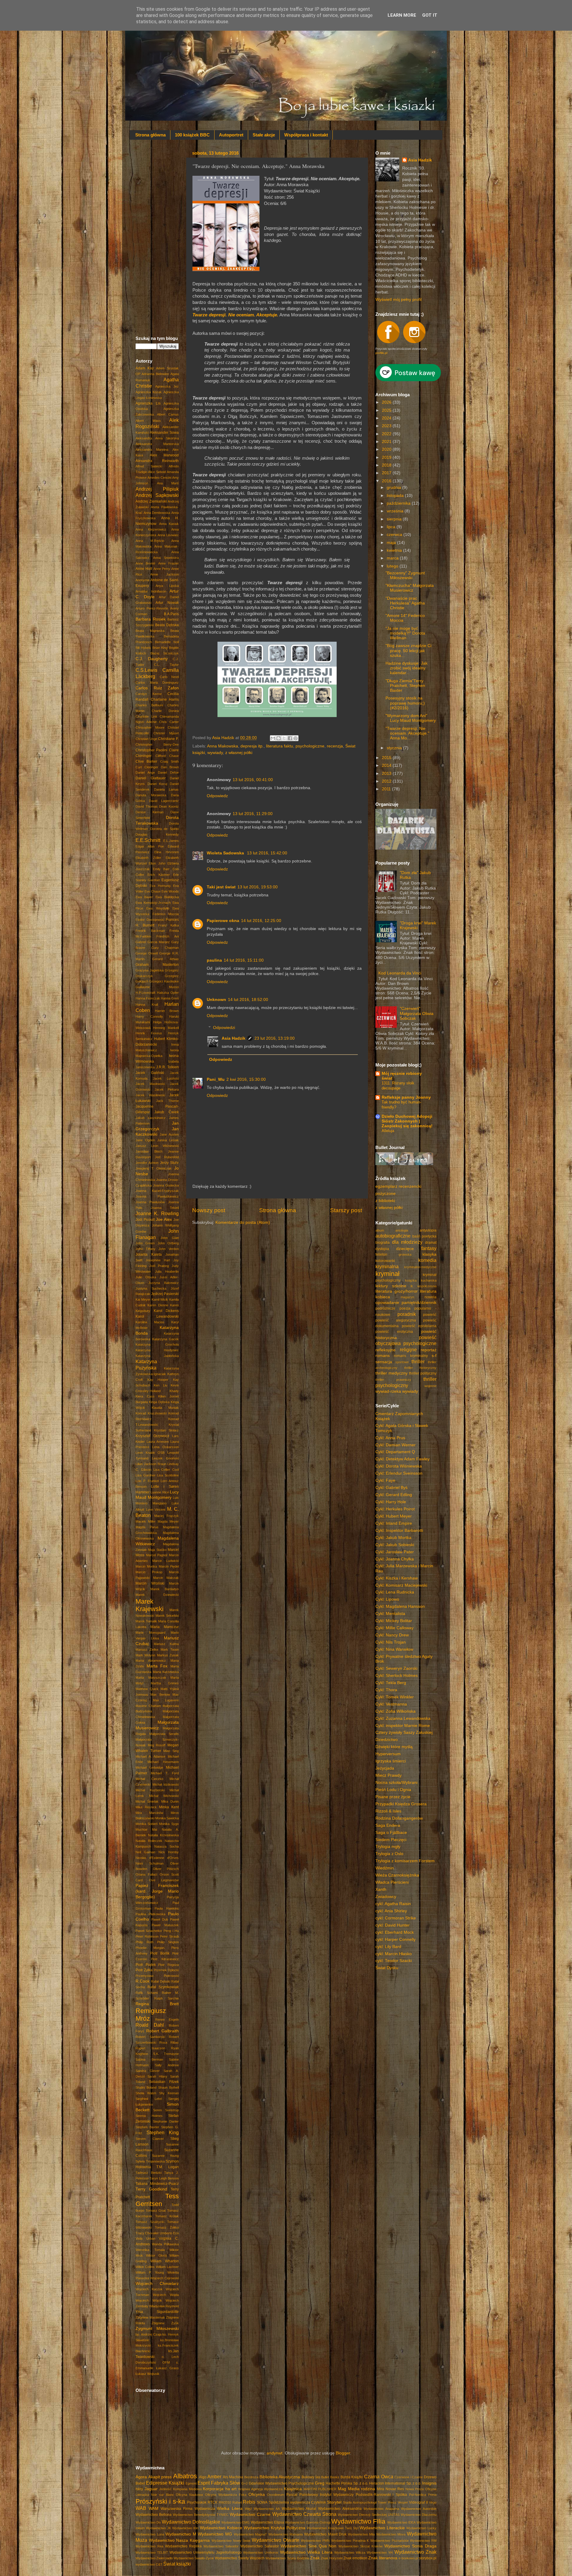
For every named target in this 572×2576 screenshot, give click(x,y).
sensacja (384, 1362)
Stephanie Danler (166, 2121)
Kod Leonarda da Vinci (400, 973)
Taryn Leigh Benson (164, 2178)
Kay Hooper (158, 1380)
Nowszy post (209, 1210)
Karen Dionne (158, 1305)
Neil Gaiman (145, 1852)
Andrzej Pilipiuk (157, 489)
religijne (408, 1350)
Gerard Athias (166, 959)
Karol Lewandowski (157, 1316)
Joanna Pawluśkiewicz (157, 1196)
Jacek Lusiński (166, 1078)
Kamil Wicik (160, 1299)
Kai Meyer (143, 1299)
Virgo (433, 2502)
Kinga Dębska (159, 1402)
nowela (430, 1297)
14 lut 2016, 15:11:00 (244, 960)
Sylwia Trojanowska (150, 2161)
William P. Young (150, 2272)
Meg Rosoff (157, 1745)
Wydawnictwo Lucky (421, 2528)
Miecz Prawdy (388, 1775)
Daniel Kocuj (157, 784)
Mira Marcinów (149, 1813)
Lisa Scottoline (168, 1475)
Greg (320, 2483)
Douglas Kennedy (157, 834)
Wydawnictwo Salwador (221, 2546)
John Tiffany (146, 1249)
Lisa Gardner (146, 1475)
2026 (387, 402)
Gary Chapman (165, 948)
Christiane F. (168, 739)
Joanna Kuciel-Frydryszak (157, 1191)
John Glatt (170, 1238)
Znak (315, 2558)
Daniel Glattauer (151, 778)
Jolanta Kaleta (149, 1254)
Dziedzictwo (387, 1740)
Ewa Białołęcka (167, 897)
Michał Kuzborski (150, 1790)
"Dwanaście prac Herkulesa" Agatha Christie (405, 603)
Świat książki (177, 2564)
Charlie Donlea (165, 711)
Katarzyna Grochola (157, 1344)
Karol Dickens (166, 1311)
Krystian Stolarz (167, 1430)
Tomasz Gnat (156, 2210)
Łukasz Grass (168, 2368)
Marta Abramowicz (151, 1661)
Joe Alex (164, 1219)
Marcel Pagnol (157, 1555)
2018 (387, 465)
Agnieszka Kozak (149, 392)
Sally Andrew (167, 2065)
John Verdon (169, 1249)
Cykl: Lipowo (387, 1599)
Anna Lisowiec (168, 535)
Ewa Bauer (144, 897)
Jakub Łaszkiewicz (151, 1118)
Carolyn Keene (149, 694)
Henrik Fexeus (149, 1033)
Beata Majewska (150, 631)
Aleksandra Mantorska (157, 444)
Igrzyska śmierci (391, 1761)
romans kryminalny (411, 1356)
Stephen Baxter (147, 2127)
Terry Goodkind (151, 2189)
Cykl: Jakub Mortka (393, 1538)
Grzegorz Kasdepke (164, 981)
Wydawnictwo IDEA (401, 2522)
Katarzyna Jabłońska (157, 1356)
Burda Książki (352, 2477)
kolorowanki (385, 1261)
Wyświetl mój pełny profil (398, 300)
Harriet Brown (167, 1011)
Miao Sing (171, 1751)
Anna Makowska (223, 746)
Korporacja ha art (220, 2489)
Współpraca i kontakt (306, 135)
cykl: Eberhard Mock (395, 1932)
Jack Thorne (168, 1101)
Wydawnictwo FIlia (358, 2521)
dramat (431, 1243)
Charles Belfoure (149, 705)
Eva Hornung (160, 886)
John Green (145, 1243)
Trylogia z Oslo (389, 1854)
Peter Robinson (147, 1936)
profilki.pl (381, 353)
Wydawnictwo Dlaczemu (419, 2515)
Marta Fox (157, 1666)
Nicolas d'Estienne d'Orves (157, 1858)
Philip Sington (168, 1942)
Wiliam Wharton (165, 2261)
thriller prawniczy (393, 1380)
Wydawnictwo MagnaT (251, 2534)
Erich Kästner (158, 875)
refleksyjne (386, 1350)
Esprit (204, 2483)
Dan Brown (170, 767)
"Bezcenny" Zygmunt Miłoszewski (405, 575)
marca (393, 558)
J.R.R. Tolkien (168, 1067)
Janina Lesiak (168, 1140)
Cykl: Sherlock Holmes (397, 1676)
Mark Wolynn (145, 1655)
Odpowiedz (217, 796)
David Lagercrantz (164, 801)
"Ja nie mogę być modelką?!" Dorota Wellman (405, 633)
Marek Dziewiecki (157, 1595)
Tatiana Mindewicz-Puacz (157, 2184)
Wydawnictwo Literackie (382, 2528)
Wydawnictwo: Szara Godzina (287, 2558)
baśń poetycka (424, 1236)
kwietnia (395, 550)
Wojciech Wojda (166, 2295)
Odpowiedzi (224, 1028)
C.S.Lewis (146, 670)
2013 (387, 774)
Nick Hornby (169, 1852)
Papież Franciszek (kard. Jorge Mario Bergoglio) (157, 1891)
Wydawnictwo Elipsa (268, 2522)
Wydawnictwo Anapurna (381, 2509)
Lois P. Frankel (147, 1481)
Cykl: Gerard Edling (394, 1495)
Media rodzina (362, 2489)
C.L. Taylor (166, 665)
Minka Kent (169, 1807)
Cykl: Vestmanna (391, 1704)
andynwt (275, 2453)
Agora (141, 2477)
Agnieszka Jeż (167, 386)
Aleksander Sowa (164, 433)
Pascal (292, 2495)
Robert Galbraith (163, 2031)
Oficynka (257, 2495)
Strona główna (150, 135)
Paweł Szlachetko (149, 1931)
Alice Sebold (157, 472)
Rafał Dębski (160, 1981)
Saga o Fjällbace (391, 1833)
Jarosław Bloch (149, 1151)
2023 (387, 426)
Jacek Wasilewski (150, 1095)
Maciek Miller (146, 1521)
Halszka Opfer (168, 993)
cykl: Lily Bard (388, 1947)
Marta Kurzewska (166, 1672)
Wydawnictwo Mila (362, 2534)
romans (383, 1356)
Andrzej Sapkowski (157, 495)
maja (392, 543)
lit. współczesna (423, 1286)
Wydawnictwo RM (423, 2541)
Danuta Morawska (151, 795)
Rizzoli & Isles (388, 1811)
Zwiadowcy (386, 1897)
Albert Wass (148, 421)
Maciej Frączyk (167, 1516)
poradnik (407, 1314)
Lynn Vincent (156, 1509)
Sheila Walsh (146, 2093)
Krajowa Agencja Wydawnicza (260, 2489)
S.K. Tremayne (166, 2054)
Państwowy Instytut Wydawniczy (327, 2495)
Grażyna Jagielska (150, 970)
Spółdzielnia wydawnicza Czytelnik (297, 2502)
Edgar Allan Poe (150, 846)
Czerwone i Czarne (409, 2477)
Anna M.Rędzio (150, 541)
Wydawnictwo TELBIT (152, 2552)
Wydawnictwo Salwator (260, 2546)
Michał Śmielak (147, 1801)
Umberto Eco (169, 2233)
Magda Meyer (168, 1521)
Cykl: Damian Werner (395, 1445)
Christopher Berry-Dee (157, 744)
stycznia (395, 748)
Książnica (293, 2489)
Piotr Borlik (160, 1953)
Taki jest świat (221, 887)
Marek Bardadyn (165, 1589)
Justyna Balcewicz (164, 1283)
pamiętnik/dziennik (419, 1303)
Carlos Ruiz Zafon (157, 688)
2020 (387, 449)
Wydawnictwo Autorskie (419, 2509)
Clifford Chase (167, 756)
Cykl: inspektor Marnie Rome (403, 1726)
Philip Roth (144, 1942)
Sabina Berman (149, 2059)
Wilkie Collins (145, 2267)
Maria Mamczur (165, 1627)
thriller (418, 1361)
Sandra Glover (148, 2071)
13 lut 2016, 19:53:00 (258, 887)
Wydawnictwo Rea (149, 2546)
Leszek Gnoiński (165, 1458)
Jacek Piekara (167, 1089)
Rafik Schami (147, 1993)
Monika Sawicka (167, 1818)
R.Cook (143, 1981)
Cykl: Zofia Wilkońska (395, 1711)
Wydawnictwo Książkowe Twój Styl (332, 2528)
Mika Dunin (170, 1801)
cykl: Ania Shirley (391, 1911)
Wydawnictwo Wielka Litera (306, 2552)
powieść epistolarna (419, 1326)
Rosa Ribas (169, 2042)
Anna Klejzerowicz (151, 529)
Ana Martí (168, 483)
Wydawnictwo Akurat (299, 2509)
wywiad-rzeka (388, 1391)
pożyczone (386, 1194)
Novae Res (395, 2489)
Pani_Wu (216, 1079)
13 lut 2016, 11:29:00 (253, 814)
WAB (141, 2508)
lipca (392, 527)
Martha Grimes (165, 1683)
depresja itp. (252, 746)
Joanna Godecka (166, 1185)
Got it (430, 15)
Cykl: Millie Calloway (394, 1628)
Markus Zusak (168, 1655)
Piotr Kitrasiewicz (165, 1959)
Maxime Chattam (148, 1706)
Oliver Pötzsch (166, 1869)
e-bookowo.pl (408, 2558)
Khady (174, 1391)
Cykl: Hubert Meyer (394, 1516)
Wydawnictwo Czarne (250, 2514)
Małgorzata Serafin (164, 1734)
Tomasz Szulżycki (150, 2222)
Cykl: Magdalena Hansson (400, 1606)
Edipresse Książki (165, 2483)
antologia (402, 1230)
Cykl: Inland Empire (394, 1523)
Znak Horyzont (332, 2558)
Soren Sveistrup (166, 2110)
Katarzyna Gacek (166, 1339)
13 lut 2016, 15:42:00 (267, 853)
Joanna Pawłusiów (150, 1202)
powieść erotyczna (394, 1332)
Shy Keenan (169, 2093)
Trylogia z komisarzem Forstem (405, 1861)
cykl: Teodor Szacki (394, 1961)
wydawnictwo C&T (149, 2564)
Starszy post (346, 1210)
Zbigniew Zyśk (165, 2323)
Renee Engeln (167, 2020)
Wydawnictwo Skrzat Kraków (360, 2546)
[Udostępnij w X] (284, 738)
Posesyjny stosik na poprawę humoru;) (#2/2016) (405, 703)
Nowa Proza (415, 2489)
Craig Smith (170, 761)
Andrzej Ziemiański (151, 501)
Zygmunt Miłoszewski (157, 2329)
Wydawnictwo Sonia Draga (410, 2546)
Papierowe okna (223, 921)
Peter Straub (169, 1936)
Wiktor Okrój (156, 2255)
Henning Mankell (166, 1028)
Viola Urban (145, 2238)
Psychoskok (197, 2502)
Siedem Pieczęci (391, 1840)
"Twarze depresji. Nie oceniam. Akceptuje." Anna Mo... (407, 733)
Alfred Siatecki (149, 466)
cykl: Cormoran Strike (396, 1918)
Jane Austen (169, 1134)
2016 (387, 481)
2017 (387, 473)
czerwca (395, 535)
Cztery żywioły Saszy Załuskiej (404, 1732)
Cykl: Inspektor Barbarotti (399, 1530)
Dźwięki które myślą (394, 1747)
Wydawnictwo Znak (415, 2552)
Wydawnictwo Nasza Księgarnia (179, 2540)
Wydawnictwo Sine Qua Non (309, 2546)
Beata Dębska (167, 625)
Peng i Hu (171, 1931)
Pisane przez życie (393, 1797)
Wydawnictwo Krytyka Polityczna (275, 2528)
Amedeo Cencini (159, 478)
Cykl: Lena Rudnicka (395, 1592)
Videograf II (418, 2502)
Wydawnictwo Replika (183, 2546)
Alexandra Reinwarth (157, 461)
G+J (244, 2483)
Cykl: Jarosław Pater (395, 1552)
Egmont (191, 2483)
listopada (396, 496)
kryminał (387, 1274)
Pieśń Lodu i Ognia (393, 1790)
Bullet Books (330, 2477)
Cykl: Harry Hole (391, 1502)
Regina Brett (157, 2004)
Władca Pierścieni (392, 1882)
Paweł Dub (160, 1919)
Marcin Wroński (150, 1583)
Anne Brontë (145, 563)
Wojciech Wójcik (149, 2300)
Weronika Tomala (150, 2250)
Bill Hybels (143, 648)
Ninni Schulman (150, 1863)
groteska (405, 1254)
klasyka (429, 1254)
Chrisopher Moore (150, 727)
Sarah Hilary (157, 2076)
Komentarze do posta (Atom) (243, 1222)
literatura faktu (280, 746)
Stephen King (163, 2132)
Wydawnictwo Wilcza (350, 2552)
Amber (214, 2476)
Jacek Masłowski (150, 1084)
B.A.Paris (171, 614)
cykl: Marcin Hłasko (394, 1954)
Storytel (334, 2502)
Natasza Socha (167, 1846)
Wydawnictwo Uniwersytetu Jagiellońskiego (206, 2552)
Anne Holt (144, 569)
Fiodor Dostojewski (150, 920)
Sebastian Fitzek (164, 2082)
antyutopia (428, 1230)
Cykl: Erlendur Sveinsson (399, 1473)
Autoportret (231, 135)
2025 (387, 410)
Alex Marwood (164, 455)
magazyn (407, 1297)
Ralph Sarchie (167, 1998)
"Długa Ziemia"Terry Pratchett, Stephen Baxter (405, 686)
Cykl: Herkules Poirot (395, 1509)
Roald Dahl (150, 2025)
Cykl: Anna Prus (390, 1438)
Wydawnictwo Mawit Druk (325, 2534)
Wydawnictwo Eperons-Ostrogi (308, 2522)
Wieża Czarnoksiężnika (397, 1875)
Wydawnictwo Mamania (286, 2534)
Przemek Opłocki (166, 1970)
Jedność (165, 2489)
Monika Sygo (169, 1824)
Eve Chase (153, 891)
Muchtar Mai (146, 1829)
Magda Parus (147, 1527)
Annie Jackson (164, 574)
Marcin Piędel (169, 1566)
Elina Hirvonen (167, 852)
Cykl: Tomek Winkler (395, 1697)
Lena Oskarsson (165, 1447)
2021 (387, 442)
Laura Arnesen (158, 1442)
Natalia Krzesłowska (163, 1835)
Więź (248, 2509)
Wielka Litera (230, 2509)
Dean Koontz (169, 806)
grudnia (394, 488)
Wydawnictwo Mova (391, 2534)
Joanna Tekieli (165, 1208)
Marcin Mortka (146, 1566)
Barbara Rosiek (151, 619)
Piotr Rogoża (168, 1965)
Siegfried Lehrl (149, 2099)
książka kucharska (421, 1280)
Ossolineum (276, 2495)
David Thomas (147, 806)
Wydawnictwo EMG (236, 2522)
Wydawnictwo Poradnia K (350, 2541)
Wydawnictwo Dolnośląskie (191, 2522)
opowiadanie (387, 1303)
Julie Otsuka (146, 1277)
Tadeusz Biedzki (149, 2173)
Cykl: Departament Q (395, 1452)
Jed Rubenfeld (167, 1157)
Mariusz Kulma (166, 1644)
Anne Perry (162, 569)
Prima (432, 2495)
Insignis (429, 2483)
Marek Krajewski (150, 1605)
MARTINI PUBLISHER (320, 2489)
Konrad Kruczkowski (151, 1413)
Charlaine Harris (165, 699)
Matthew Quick (147, 1689)
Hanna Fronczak (148, 998)
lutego (393, 566)
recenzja (335, 746)
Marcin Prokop (149, 1572)
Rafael (237, 2502)
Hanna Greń (170, 998)
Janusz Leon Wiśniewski (157, 1146)
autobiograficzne (393, 1236)
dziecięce (405, 1249)
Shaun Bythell (168, 2087)
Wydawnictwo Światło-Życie (194, 2558)
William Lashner (167, 2267)
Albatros (185, 2476)
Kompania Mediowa (187, 2489)
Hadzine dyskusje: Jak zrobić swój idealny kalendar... (407, 668)
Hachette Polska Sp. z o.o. (347, 2483)
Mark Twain (170, 1650)
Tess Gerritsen (157, 2200)
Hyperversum (388, 1754)
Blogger (343, 2453)
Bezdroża (251, 2477)
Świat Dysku (387, 1968)
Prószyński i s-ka (160, 2501)
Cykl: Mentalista (390, 1614)
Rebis (249, 2502)
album (380, 1230)
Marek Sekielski (167, 1616)
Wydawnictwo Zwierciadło (154, 2558)
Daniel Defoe (168, 772)
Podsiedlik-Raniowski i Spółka (381, 2495)
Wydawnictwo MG (215, 2534)
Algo (203, 2477)
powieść (430, 1315)
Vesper (403, 2502)
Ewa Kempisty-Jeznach (153, 903)
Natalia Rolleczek (149, 1841)
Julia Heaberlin (167, 1271)
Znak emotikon (355, 2558)
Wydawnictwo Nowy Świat (231, 2541)
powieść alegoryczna (396, 1320)
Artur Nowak (167, 603)
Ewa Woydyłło (158, 908)
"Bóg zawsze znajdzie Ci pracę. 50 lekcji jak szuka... (408, 650)
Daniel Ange (145, 772)
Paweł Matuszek (165, 1925)
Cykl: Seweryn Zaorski (396, 1668)
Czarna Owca (379, 2476)
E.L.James (171, 841)
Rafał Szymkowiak (163, 1987)
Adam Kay (145, 368)
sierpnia (395, 519)
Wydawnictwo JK (158, 2528)
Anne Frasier (168, 563)
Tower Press (387, 2502)
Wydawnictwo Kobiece (221, 2528)
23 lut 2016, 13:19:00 (275, 1038)
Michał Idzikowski (166, 1784)
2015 (387, 758)
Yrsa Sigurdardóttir (157, 2312)
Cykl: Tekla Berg (391, 1683)
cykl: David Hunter (393, 1925)
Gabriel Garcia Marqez (153, 942)
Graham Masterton (157, 965)
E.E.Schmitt (148, 840)
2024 (387, 418)
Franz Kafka (168, 925)
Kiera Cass (145, 1396)
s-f (434, 1356)
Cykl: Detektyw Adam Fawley (402, 1459)
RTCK (213, 2502)
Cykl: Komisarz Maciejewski (401, 1585)
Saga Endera (388, 1825)
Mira (380, 2489)
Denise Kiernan (150, 812)
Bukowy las (311, 2477)
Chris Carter (169, 722)
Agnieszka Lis (148, 403)
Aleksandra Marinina (152, 450)
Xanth (381, 1889)
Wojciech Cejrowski (164, 2278)
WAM (154, 2509)
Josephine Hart (158, 1260)
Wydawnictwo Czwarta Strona (304, 2514)
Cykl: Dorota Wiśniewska (399, 1466)
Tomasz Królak (167, 2216)
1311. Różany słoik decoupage (398, 1086)
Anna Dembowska (157, 513)
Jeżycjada (385, 1768)
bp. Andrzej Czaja (149, 2334)
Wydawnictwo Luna (150, 2534)
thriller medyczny (391, 1373)
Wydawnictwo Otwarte (276, 2540)
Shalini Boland (146, 2087)
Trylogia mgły (388, 1847)
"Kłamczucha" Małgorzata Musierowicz (410, 588)
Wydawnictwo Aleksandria (340, 2509)
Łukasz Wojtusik (147, 2374)
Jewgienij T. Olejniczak (154, 1168)
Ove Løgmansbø (164, 1880)
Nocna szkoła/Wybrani (396, 1783)
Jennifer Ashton (147, 1163)
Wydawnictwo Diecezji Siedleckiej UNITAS (369, 2515)
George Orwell (147, 953)
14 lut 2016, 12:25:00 (261, 921)
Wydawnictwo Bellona (154, 2515)
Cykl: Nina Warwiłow (394, 1649)
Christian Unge (146, 739)
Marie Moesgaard (150, 1633)
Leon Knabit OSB (150, 1453)
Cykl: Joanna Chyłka (395, 1559)
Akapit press (160, 2477)
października (399, 503)
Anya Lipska (167, 586)
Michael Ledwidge (149, 1767)
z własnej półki (239, 753)
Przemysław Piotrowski (157, 1976)
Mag (342, 2489)
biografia (383, 1243)
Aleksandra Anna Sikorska (157, 438)
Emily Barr (161, 869)
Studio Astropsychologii (360, 2502)
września (396, 511)
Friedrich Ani (168, 936)
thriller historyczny (421, 1368)
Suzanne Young (165, 2156)
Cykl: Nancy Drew (392, 1635)
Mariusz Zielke (147, 1650)
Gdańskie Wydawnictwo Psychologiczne (281, 2483)
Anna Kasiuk (169, 524)
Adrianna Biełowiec (155, 374)
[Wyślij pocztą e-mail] (273, 738)
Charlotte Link (146, 716)
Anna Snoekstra (166, 558)
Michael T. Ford (165, 1773)
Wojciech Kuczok (149, 2289)
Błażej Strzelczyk (165, 653)
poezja (405, 1308)
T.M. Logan (168, 2167)
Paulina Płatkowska (150, 1914)
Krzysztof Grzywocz (152, 1436)
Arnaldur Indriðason (151, 591)
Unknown (216, 1000)
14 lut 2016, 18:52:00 (248, 1000)
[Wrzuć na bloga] (279, 738)
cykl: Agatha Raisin (393, 1904)
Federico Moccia (166, 914)
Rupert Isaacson (150, 2048)
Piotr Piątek (146, 1965)
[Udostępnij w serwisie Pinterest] (296, 738)
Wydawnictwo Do (148, 2522)
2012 (387, 781)
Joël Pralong (159, 1266)
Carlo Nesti (169, 677)
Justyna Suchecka (151, 1288)
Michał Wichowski (164, 1796)
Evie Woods (170, 891)
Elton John (157, 863)
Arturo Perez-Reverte (152, 608)
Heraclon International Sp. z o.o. (395, 2483)
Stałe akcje (264, 135)
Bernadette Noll (167, 642)
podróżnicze (385, 1308)
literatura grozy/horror (397, 1291)
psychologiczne (310, 746)
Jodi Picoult (145, 1220)
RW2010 (225, 2502)
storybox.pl (428, 2558)
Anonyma (142, 580)
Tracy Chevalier (147, 2233)
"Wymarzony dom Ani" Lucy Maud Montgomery (411, 718)
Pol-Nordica (418, 2495)
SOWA (262, 2502)
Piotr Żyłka (144, 1970)
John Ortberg (168, 1243)
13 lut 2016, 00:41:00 (253, 780)
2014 (387, 765)
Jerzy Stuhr (169, 1163)
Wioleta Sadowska (226, 853)
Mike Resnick (146, 1807)
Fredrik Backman (150, 931)
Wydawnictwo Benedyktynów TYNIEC (201, 2515)
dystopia (382, 1249)
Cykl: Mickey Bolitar (394, 1621)
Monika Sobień (147, 1824)
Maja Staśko (157, 1550)
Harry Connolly (149, 1016)
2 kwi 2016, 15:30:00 (246, 1079)
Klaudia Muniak (165, 1408)
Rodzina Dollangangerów (399, 1818)
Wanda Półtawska (165, 2244)
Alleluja (388, 1131)
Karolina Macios (150, 1322)
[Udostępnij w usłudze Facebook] (290, 738)
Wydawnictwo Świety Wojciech (240, 2558)
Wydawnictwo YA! (380, 2552)
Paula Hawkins (167, 1908)
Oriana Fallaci (146, 1874)
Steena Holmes (149, 2116)
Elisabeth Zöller (148, 858)
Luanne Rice (160, 1492)
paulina (214, 960)
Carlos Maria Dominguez (157, 683)
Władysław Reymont (164, 2306)
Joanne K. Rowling (157, 1213)
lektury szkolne (391, 1286)
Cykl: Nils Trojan (391, 1642)
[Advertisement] (157, 237)
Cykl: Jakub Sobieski (395, 1545)
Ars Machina (233, 2477)
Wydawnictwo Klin (185, 2528)
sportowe (402, 1362)
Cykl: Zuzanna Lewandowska (403, 1718)
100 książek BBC (192, 135)
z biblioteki (385, 1201)
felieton (381, 1254)
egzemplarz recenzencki (398, 1186)
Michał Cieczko (149, 1779)
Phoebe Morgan (150, 1948)
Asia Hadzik (234, 1038)
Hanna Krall (147, 1005)
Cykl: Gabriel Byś (391, 1488)
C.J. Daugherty (152, 659)
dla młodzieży (407, 1242)
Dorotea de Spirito (164, 829)
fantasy (429, 1248)
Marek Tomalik (146, 1621)
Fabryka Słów (226, 2483)
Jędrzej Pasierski (165, 1294)
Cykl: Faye (385, 1480)
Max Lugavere (166, 1700)
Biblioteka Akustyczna (280, 2477)
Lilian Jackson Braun (151, 1464)
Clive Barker (146, 761)
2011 (387, 789)
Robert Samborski (150, 2037)
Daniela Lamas (167, 789)
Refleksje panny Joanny (406, 1097)
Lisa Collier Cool (166, 1470)
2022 (387, 434)
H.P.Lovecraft (145, 993)
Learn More (402, 15)
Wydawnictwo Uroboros (261, 2552)
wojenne (430, 1386)
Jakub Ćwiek (167, 1112)
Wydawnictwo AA (267, 2509)
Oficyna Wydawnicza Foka (226, 2495)
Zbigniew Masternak (150, 2317)
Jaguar (151, 2489)
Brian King (160, 648)
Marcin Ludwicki (165, 1561)
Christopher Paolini (151, 750)
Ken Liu (160, 1385)
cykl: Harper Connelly (395, 1940)
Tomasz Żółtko (167, 2227)
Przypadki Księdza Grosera (401, 1804)
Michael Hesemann (163, 1762)
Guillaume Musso (157, 987)
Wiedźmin (385, 1868)
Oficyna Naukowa (189, 2495)
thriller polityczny (423, 1373)
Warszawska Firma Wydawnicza (188, 2509)
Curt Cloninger (147, 767)
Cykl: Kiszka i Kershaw (397, 1578)
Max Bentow (160, 1694)
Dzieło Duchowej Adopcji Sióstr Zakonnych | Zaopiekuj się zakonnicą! (407, 1121)
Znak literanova (383, 2558)
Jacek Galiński (150, 1073)
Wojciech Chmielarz (157, 2284)
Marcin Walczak (166, 1578)
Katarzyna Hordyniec (157, 1350)
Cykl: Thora (386, 1690)
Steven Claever (150, 2139)
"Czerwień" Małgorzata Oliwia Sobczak (417, 1013)
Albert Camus (168, 414)
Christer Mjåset (166, 733)
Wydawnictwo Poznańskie (390, 2541)
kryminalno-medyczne (420, 1267)
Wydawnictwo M (181, 2534)
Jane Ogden (145, 1140)
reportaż (429, 1350)
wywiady (215, 753)
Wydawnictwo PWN (315, 2541)
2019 (387, 457)
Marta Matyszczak (151, 1678)
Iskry (139, 2489)
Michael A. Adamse (150, 1756)
